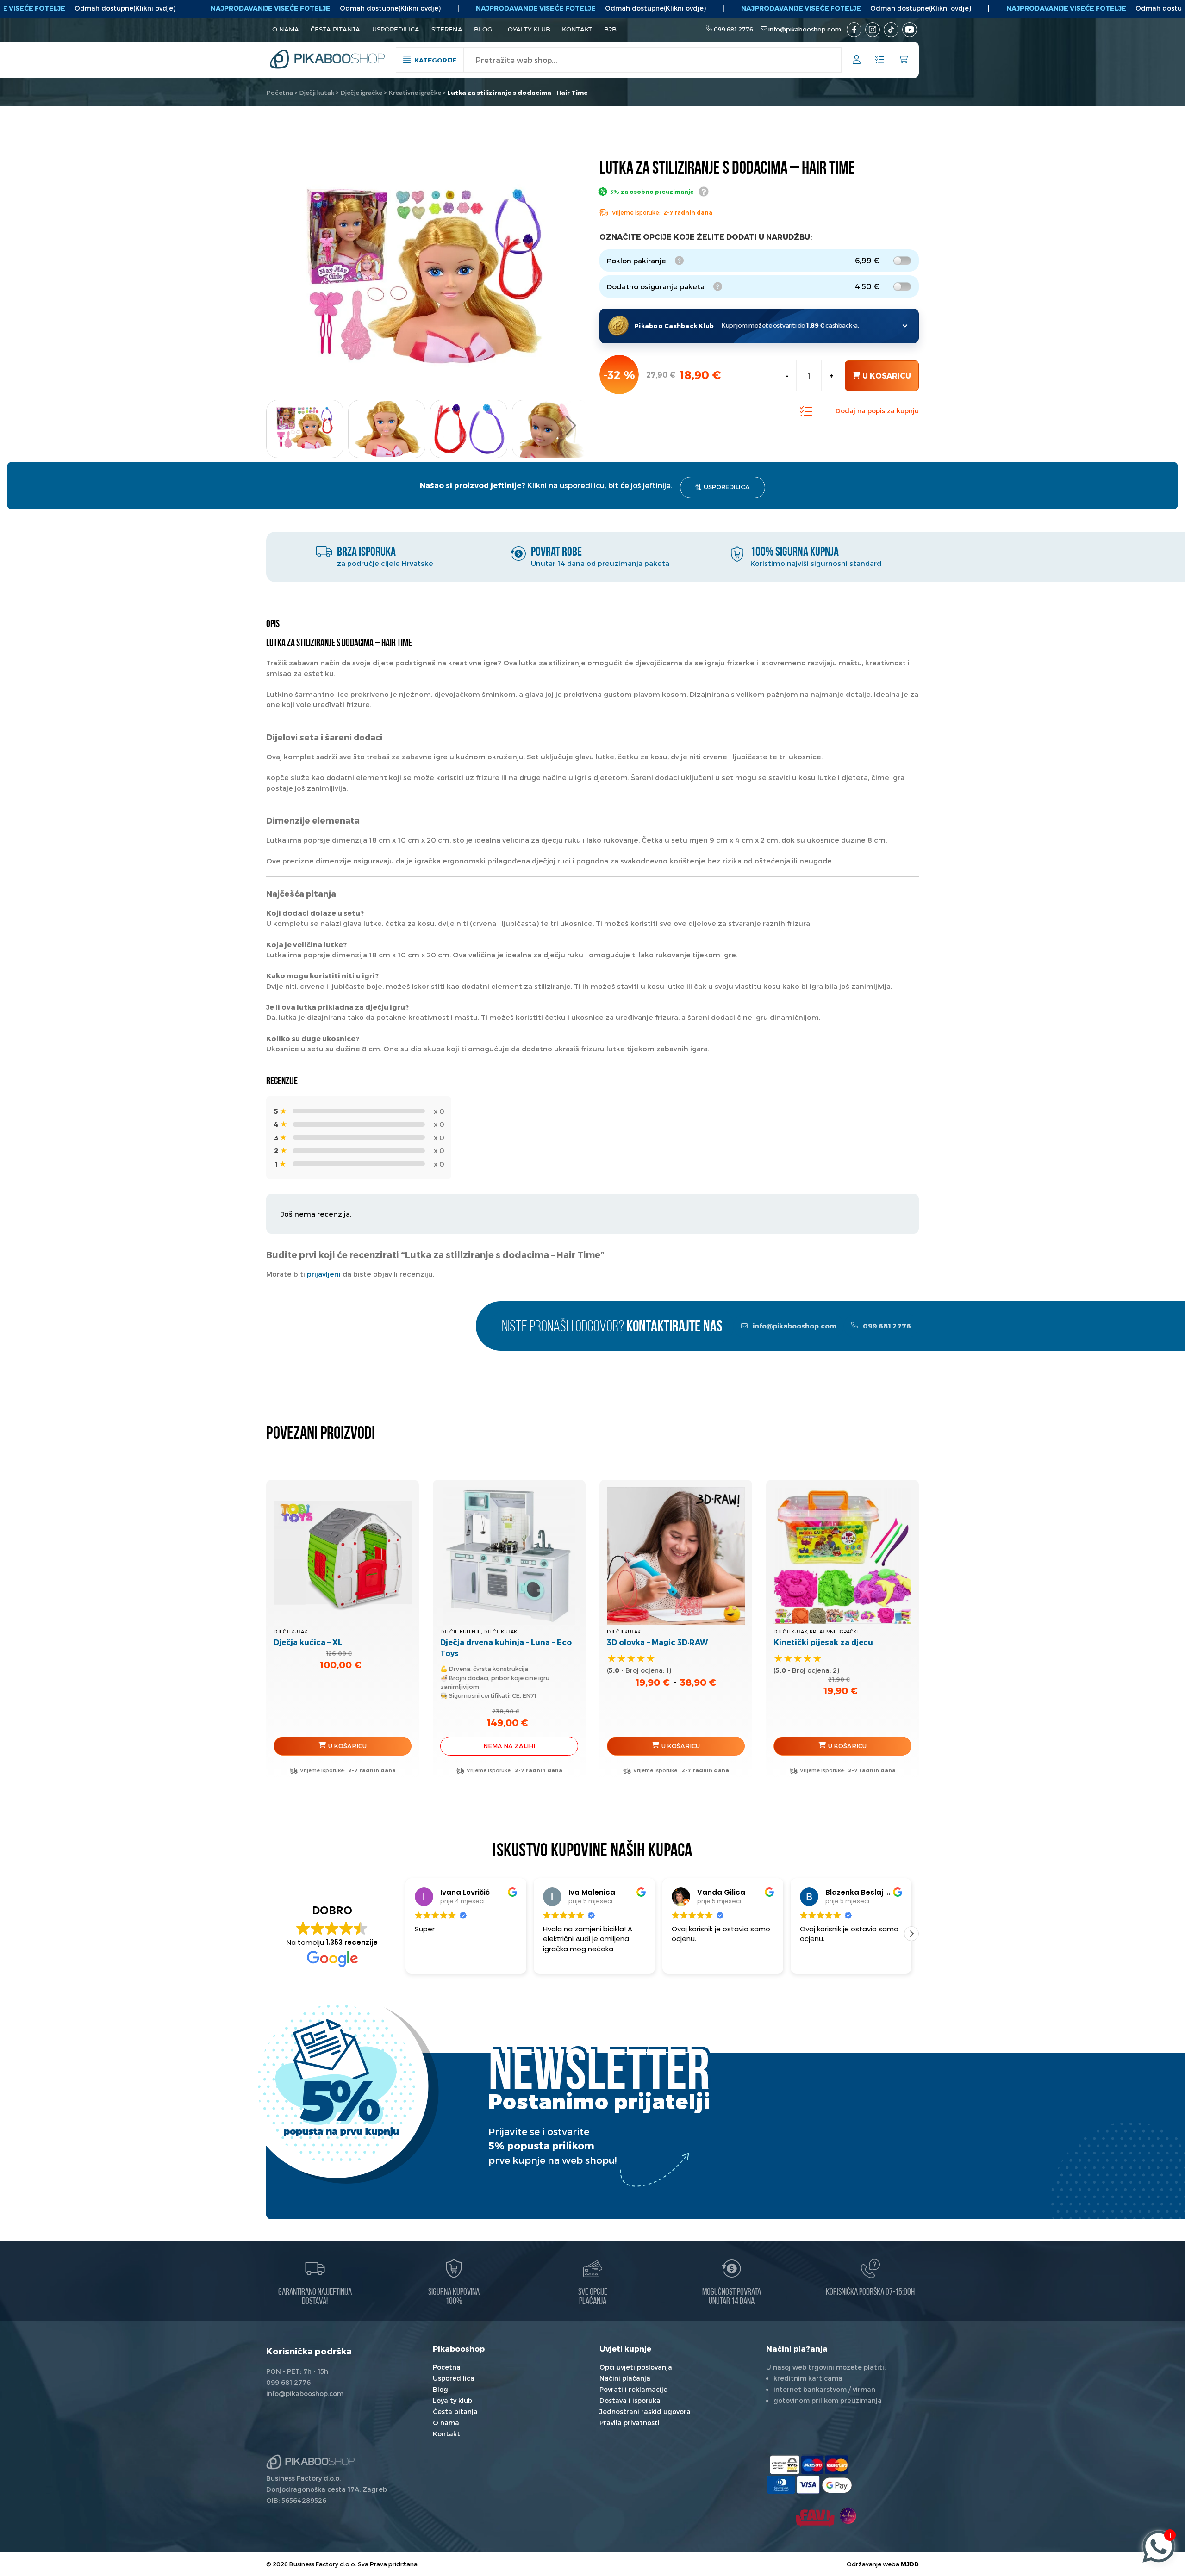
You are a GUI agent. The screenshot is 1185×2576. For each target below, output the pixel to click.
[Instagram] (873, 30)
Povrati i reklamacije (633, 2389)
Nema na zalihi (509, 1746)
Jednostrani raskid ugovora (645, 2412)
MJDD (910, 2564)
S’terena (447, 29)
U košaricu (887, 376)
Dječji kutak (317, 93)
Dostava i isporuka (630, 2400)
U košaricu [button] (347, 1746)
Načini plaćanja (625, 2378)
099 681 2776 (733, 29)
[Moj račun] (857, 61)
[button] (571, 426)
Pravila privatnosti (630, 2423)
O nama (286, 29)
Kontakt (577, 29)
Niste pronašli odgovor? (612, 1327)
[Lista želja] (880, 60)
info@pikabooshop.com (805, 29)
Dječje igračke (361, 93)
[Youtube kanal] (910, 30)
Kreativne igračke (415, 93)
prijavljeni (324, 1274)
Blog (483, 29)
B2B (610, 29)
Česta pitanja (335, 29)
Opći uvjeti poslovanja (636, 2367)
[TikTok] (891, 30)
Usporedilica (396, 29)
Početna (280, 93)
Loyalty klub (527, 29)
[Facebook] (854, 30)
